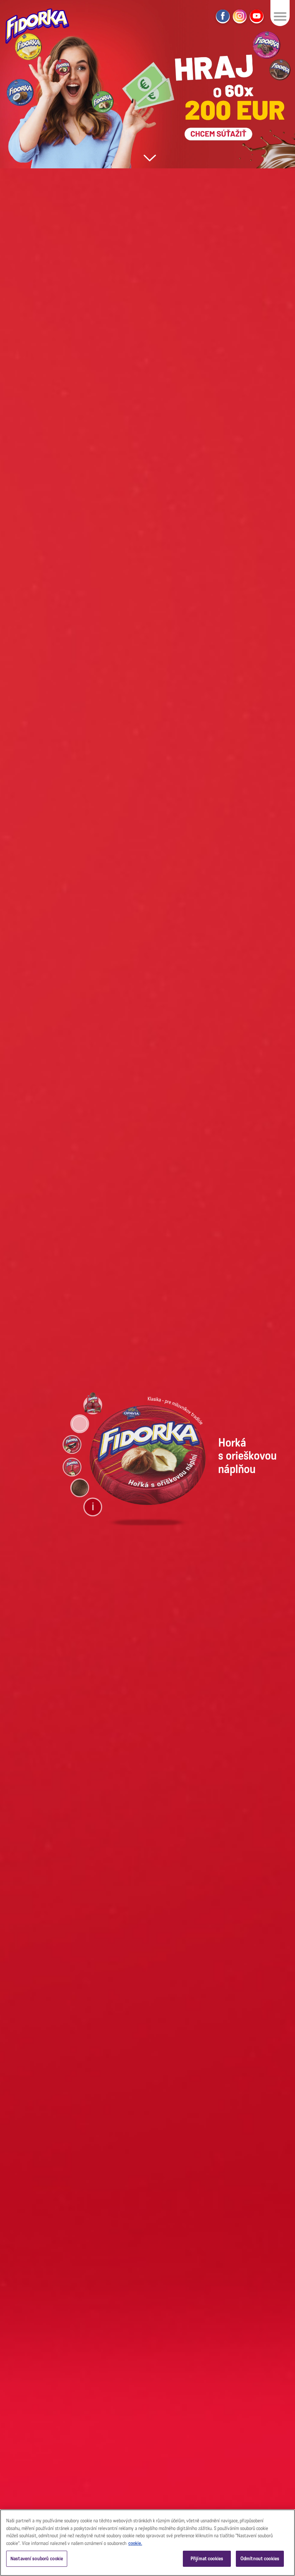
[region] (147, 2543)
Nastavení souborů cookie (37, 2559)
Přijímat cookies (207, 2559)
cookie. (135, 2543)
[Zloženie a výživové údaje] (93, 1507)
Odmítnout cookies (260, 2559)
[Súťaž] (147, 84)
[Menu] (280, 16)
